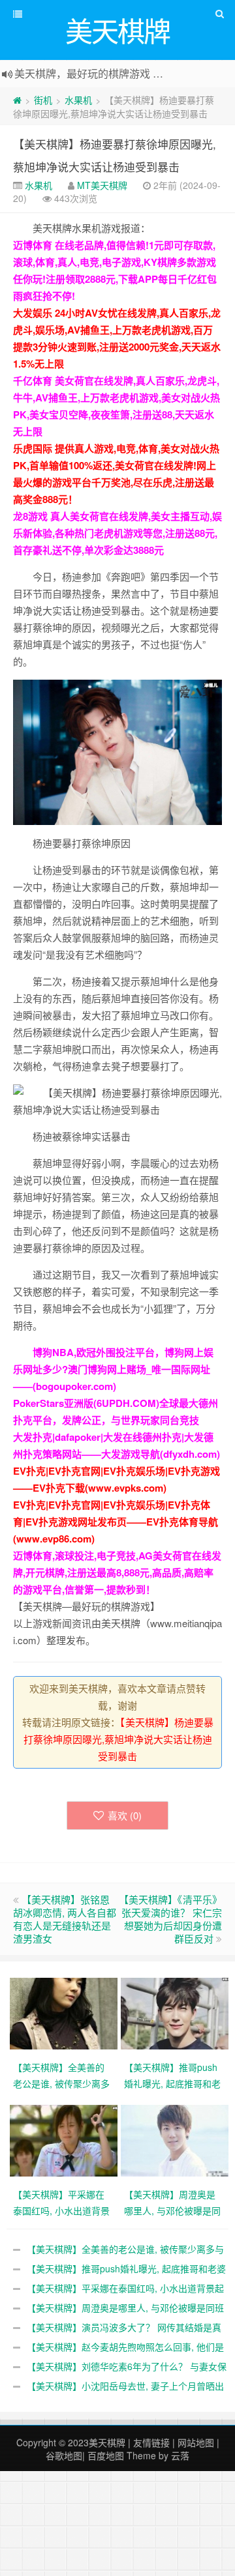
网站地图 (196, 2442)
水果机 (78, 100)
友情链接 (151, 2442)
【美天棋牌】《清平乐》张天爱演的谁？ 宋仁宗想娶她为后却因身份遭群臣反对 (170, 1919)
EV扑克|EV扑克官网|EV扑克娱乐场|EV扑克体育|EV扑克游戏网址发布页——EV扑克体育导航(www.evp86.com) (116, 1522)
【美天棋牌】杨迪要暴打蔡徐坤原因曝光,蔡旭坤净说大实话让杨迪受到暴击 (118, 1739)
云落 (180, 2455)
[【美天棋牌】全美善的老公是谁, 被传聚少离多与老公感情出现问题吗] (65, 2012)
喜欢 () (125, 1815)
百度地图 (106, 2455)
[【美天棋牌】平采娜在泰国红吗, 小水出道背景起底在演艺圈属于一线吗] (65, 2139)
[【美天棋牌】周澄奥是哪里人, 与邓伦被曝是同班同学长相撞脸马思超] (176, 2139)
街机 (43, 100)
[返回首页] (17, 100)
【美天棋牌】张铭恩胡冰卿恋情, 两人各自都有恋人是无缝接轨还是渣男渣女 (65, 1919)
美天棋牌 (107, 2442)
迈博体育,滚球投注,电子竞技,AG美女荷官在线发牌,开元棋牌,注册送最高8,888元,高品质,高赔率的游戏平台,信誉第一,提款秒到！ (117, 1572)
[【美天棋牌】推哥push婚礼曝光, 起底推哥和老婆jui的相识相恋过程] (176, 2012)
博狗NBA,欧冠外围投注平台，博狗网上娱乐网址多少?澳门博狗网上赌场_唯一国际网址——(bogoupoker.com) (113, 1369)
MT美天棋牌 (102, 185)
